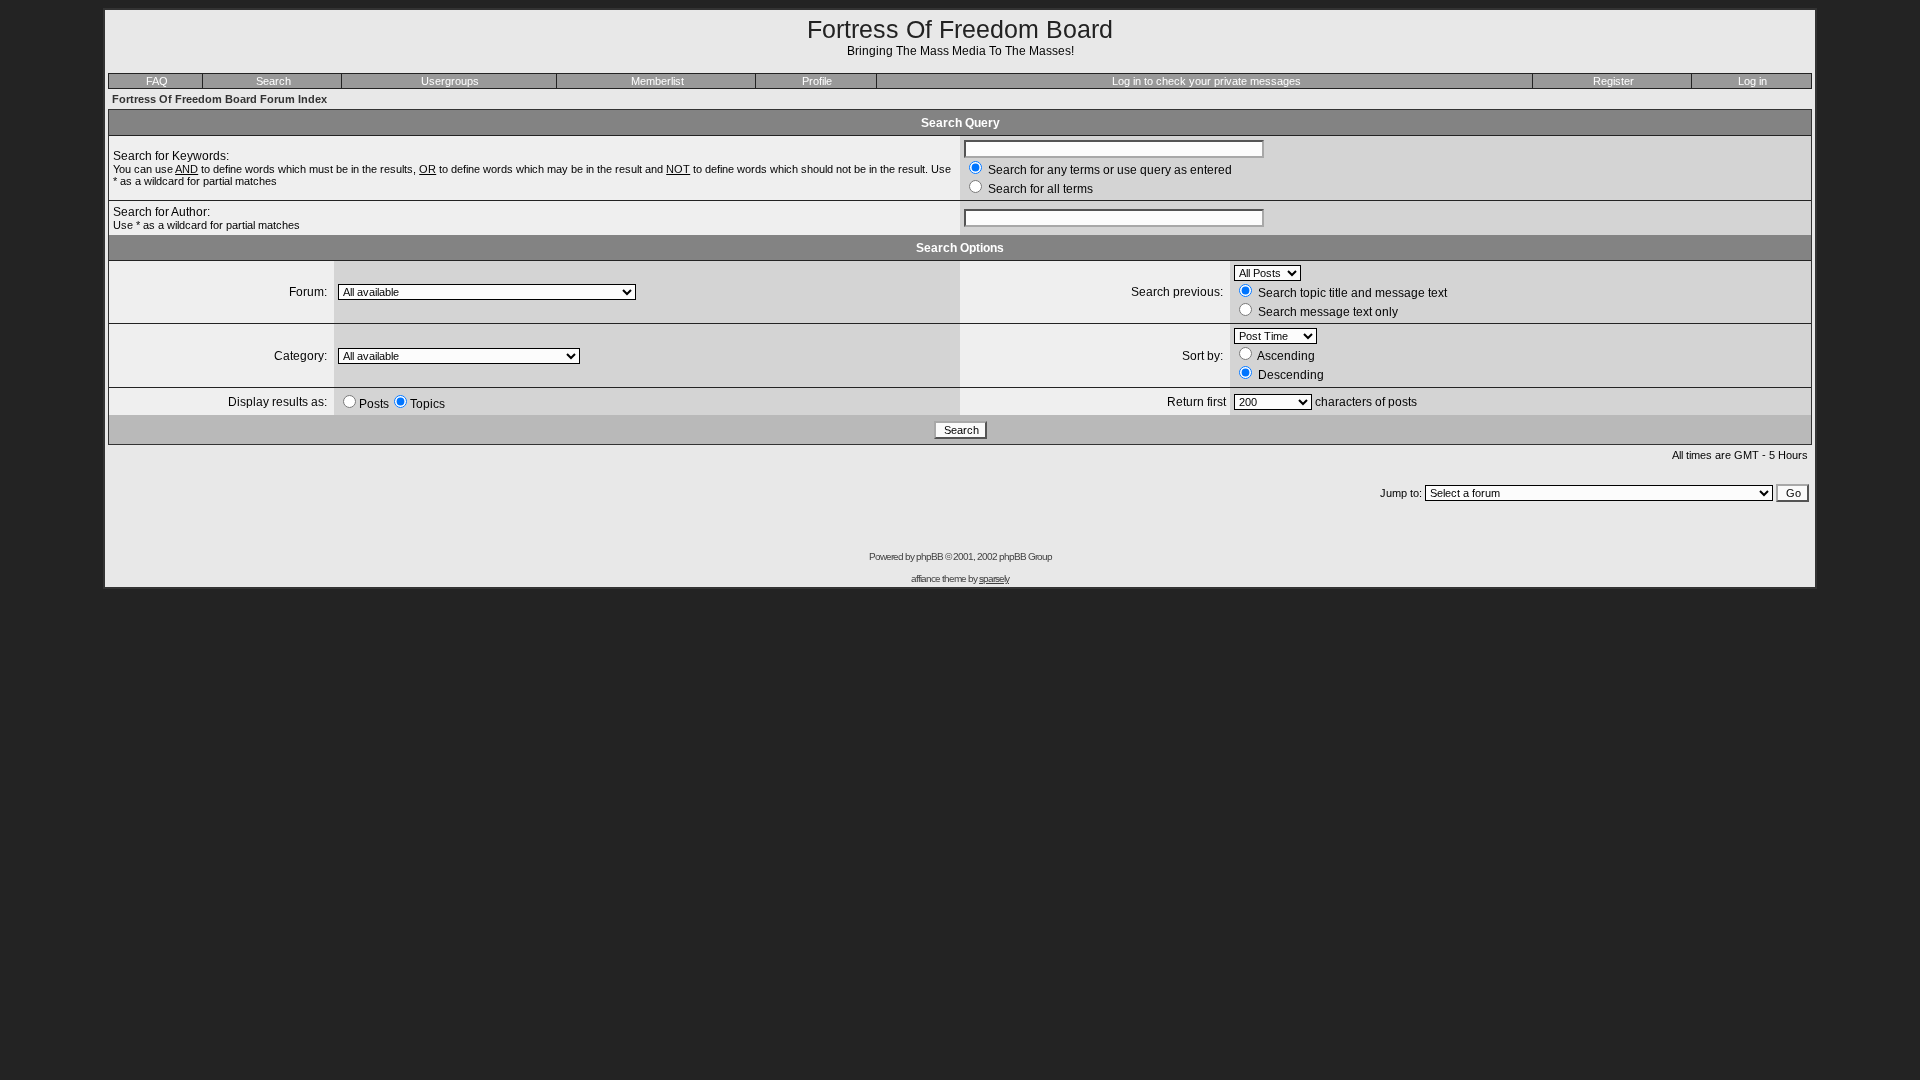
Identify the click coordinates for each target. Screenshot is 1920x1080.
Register (1613, 81)
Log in (1752, 81)
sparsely (994, 578)
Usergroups (450, 81)
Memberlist (657, 81)
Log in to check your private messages (1206, 81)
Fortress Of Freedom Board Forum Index (219, 99)
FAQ (157, 81)
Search (273, 81)
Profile (817, 81)
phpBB (929, 556)
